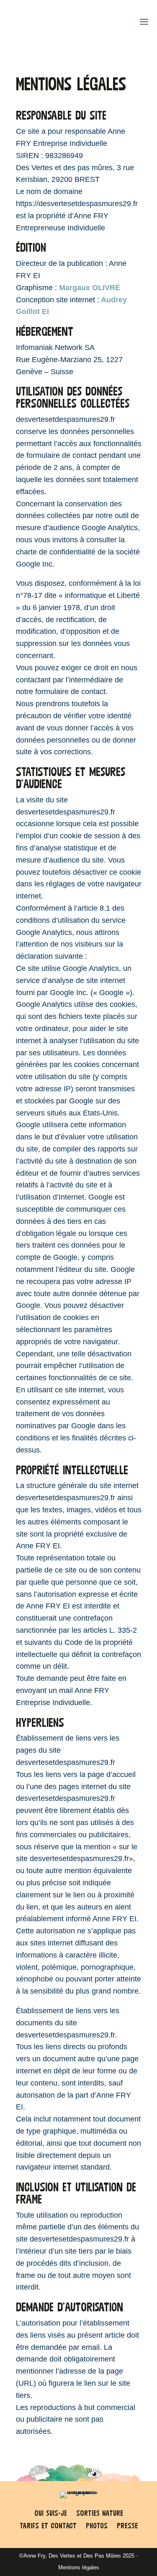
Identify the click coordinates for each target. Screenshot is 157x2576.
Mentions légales (79, 2567)
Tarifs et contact (48, 2526)
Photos (97, 2526)
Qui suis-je (51, 2514)
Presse (127, 2526)
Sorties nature (100, 2514)
